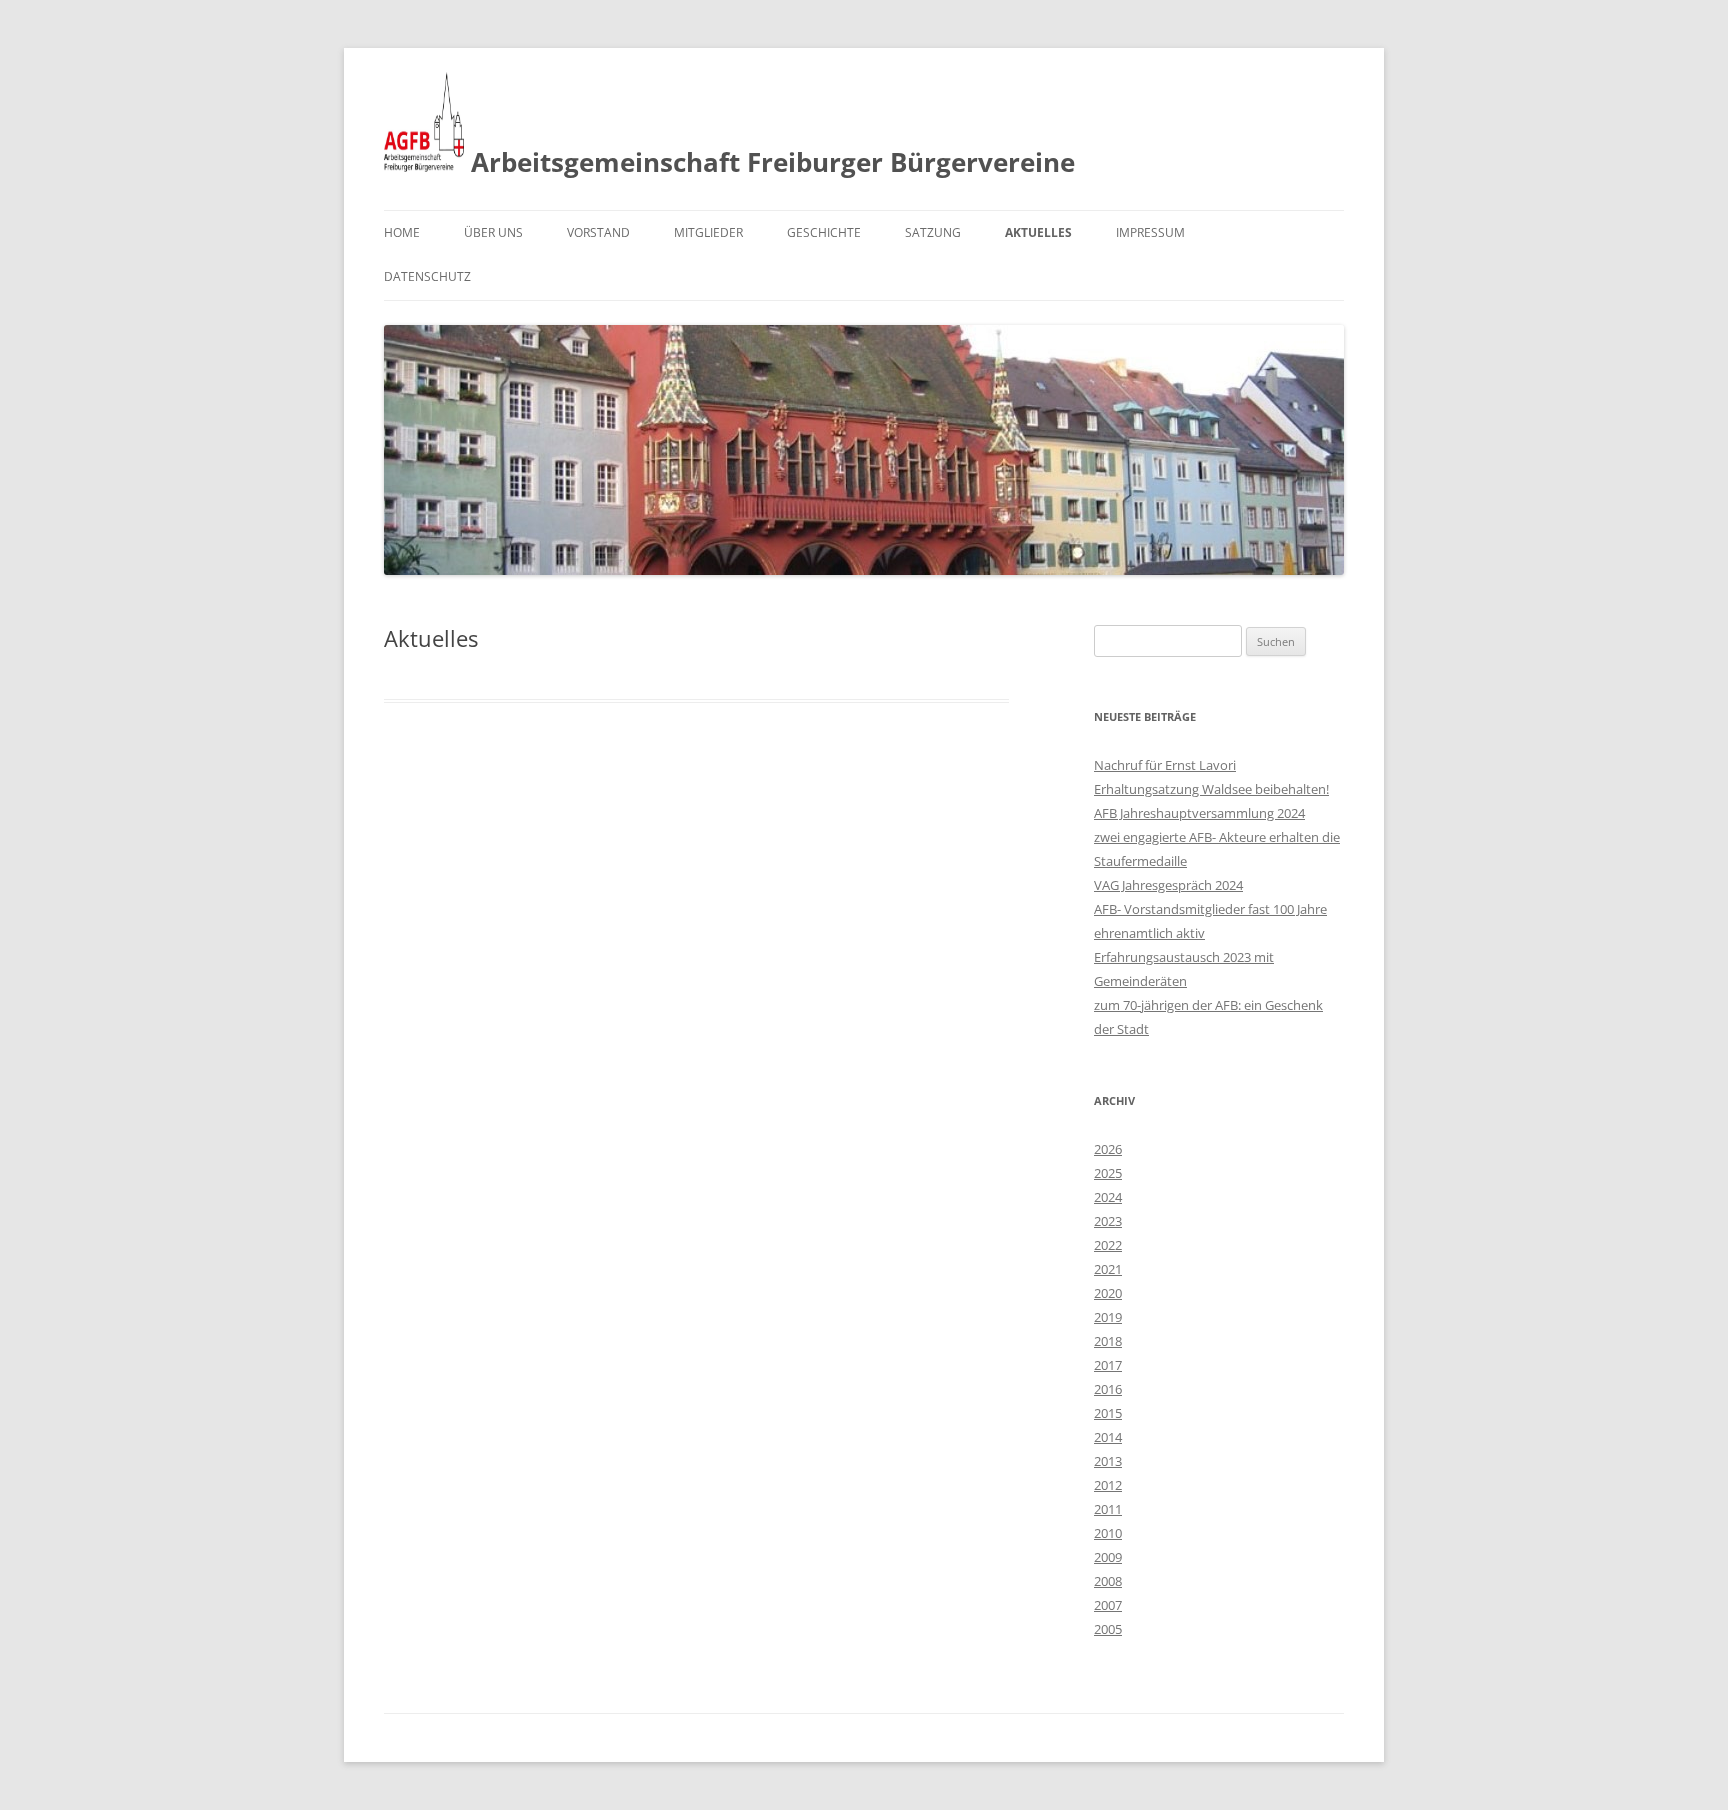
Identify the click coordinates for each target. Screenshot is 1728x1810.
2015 (1108, 1413)
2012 (1108, 1485)
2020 (1108, 1293)
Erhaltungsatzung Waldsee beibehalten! (1211, 789)
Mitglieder (708, 232)
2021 (1108, 1269)
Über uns (493, 232)
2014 (1108, 1437)
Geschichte (824, 232)
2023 (1108, 1221)
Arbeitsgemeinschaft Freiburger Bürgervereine (769, 162)
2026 (1108, 1149)
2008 (1108, 1581)
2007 (1108, 1605)
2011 (1108, 1509)
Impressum (1150, 232)
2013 (1108, 1461)
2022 (1108, 1245)
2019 (1108, 1317)
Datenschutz (427, 276)
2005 (1108, 1629)
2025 (1108, 1173)
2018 (1108, 1341)
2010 (1108, 1533)
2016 (1108, 1389)
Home (402, 232)
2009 (1108, 1557)
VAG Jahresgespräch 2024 (1168, 885)
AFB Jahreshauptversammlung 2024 (1199, 813)
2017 (1108, 1365)
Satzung (933, 232)
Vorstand (598, 232)
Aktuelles (1038, 232)
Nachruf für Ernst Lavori (1165, 765)
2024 (1108, 1197)
